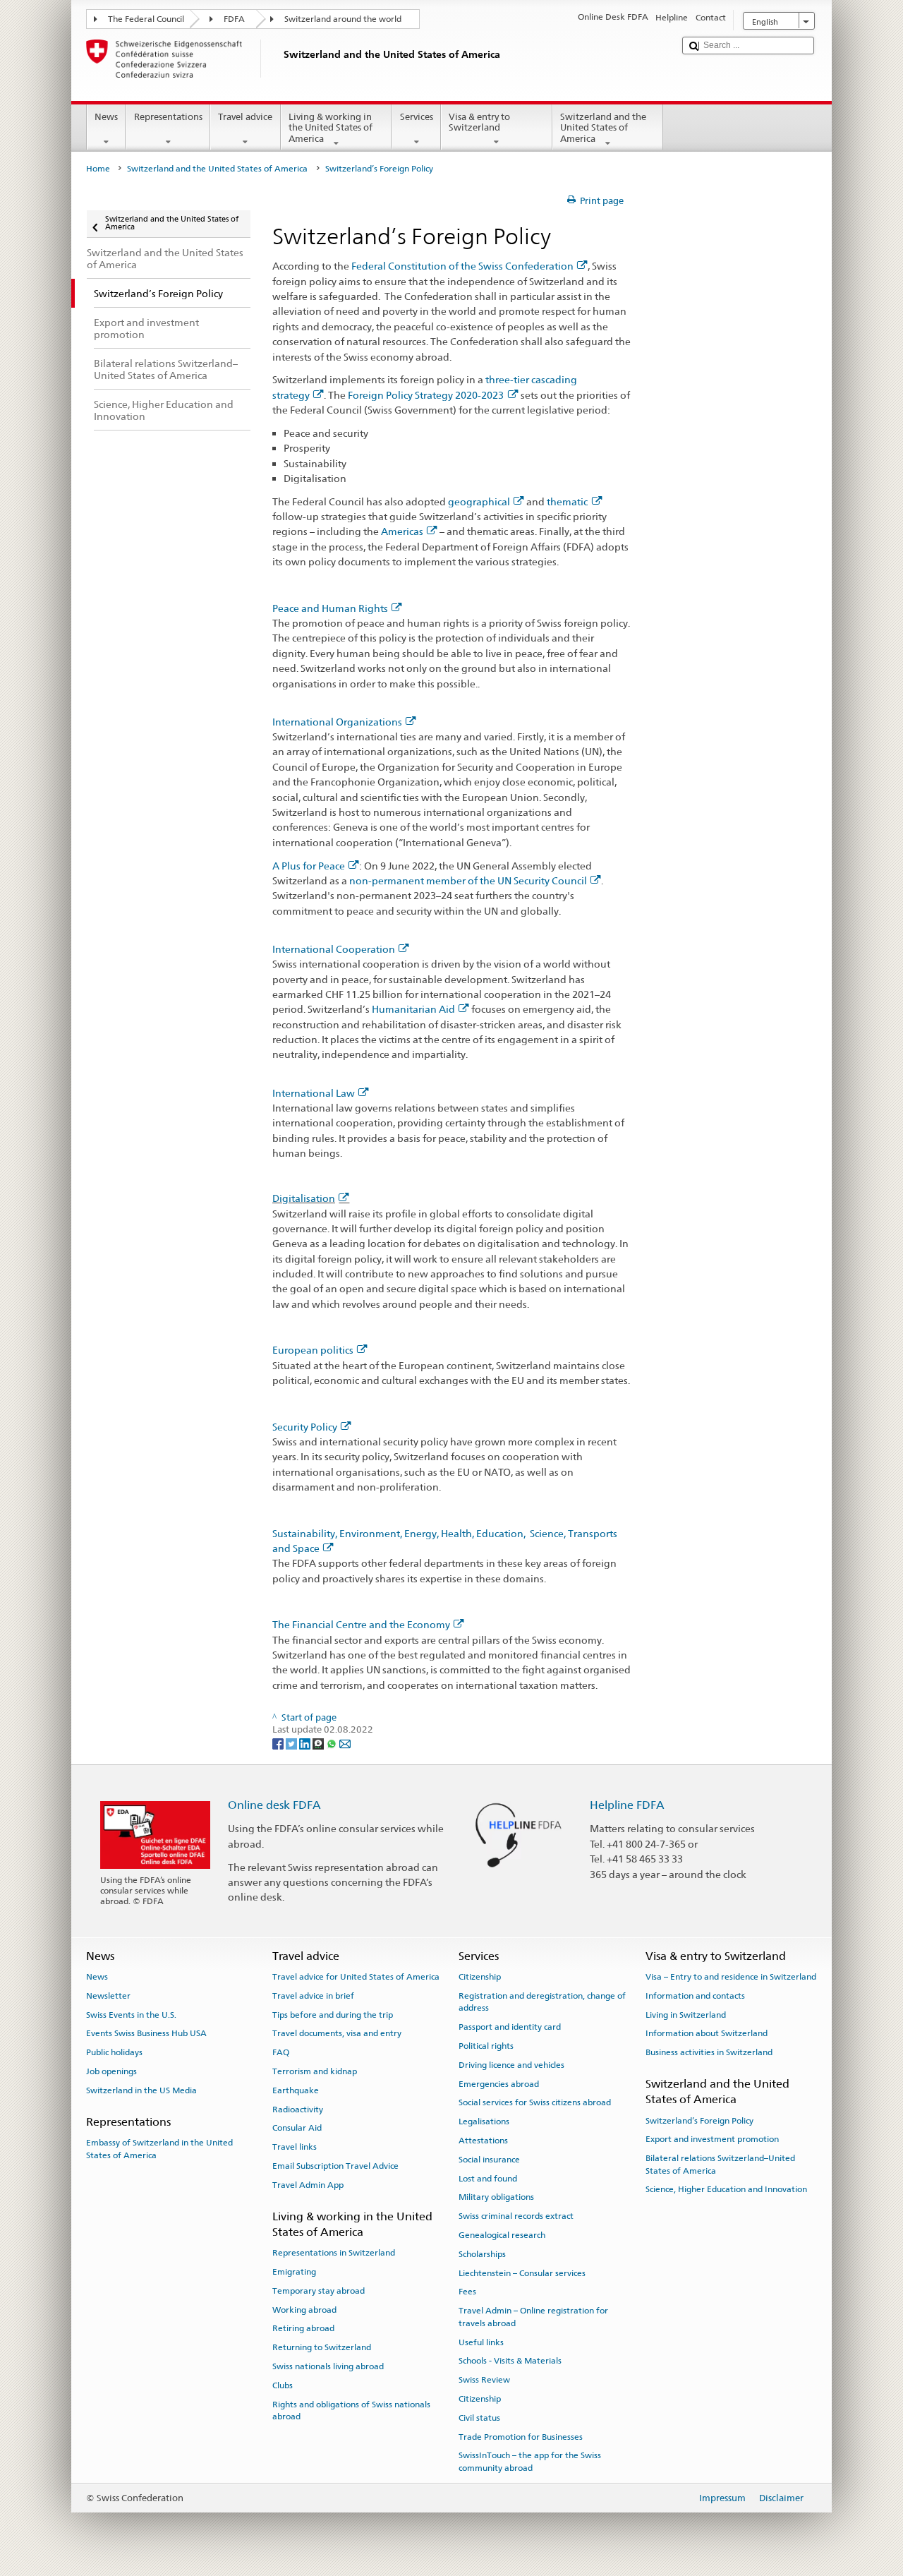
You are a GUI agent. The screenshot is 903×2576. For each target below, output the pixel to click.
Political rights (486, 2046)
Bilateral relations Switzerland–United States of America (720, 2164)
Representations (168, 117)
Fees (467, 2292)
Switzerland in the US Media (141, 2090)
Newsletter (108, 1996)
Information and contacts (695, 1996)
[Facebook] (279, 1743)
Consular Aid (297, 2128)
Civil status (479, 2418)
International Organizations (337, 722)
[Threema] (319, 1743)
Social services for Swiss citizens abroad (535, 2102)
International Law (314, 1093)
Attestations (483, 2141)
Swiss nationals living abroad (328, 2366)
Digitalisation (304, 1198)
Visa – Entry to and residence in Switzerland (731, 1977)
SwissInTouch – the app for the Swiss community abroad (530, 2461)
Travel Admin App (308, 2185)
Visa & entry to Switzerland (479, 122)
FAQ (281, 2052)
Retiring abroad (303, 2328)
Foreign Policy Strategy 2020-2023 (426, 395)
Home (98, 169)
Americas (402, 531)
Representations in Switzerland (334, 2253)
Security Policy (305, 1427)
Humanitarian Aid (413, 1009)
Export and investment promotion (712, 2139)
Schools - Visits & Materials (510, 2361)
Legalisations (484, 2121)
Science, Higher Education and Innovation (726, 2189)
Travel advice (245, 117)
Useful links (481, 2342)
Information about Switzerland (707, 2033)
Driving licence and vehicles (511, 2065)
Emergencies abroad (499, 2083)
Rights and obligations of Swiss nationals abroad (351, 2411)
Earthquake (296, 2090)
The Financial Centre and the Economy (361, 1624)
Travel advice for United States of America (356, 1977)
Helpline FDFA (627, 1805)
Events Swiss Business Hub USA (146, 2033)
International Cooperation (334, 949)
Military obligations (496, 2197)
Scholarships (482, 2254)
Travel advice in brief (313, 1996)
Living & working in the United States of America (331, 128)
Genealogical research (502, 2235)
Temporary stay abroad (319, 2291)
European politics (313, 1350)
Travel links (295, 2147)
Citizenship (480, 1977)
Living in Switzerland (686, 2014)
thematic (567, 501)
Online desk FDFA (274, 1805)
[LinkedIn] (306, 1743)
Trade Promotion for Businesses (521, 2436)
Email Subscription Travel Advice (335, 2166)
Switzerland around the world (343, 19)
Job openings (111, 2071)
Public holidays (114, 2052)
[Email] (345, 1743)
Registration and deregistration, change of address (542, 2002)
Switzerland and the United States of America (603, 128)
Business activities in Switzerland (709, 2052)
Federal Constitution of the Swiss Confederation (462, 266)
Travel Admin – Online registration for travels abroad (533, 2317)
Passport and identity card (510, 2027)
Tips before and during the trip (333, 2014)
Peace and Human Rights (330, 608)
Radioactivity (298, 2109)
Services (417, 117)
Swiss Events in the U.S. (131, 2014)
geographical (479, 501)
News (106, 117)
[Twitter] (292, 1743)
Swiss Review (484, 2380)
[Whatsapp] (333, 1743)
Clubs (283, 2385)
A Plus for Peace (309, 866)
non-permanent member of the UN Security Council (468, 880)
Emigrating (294, 2272)
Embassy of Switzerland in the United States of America (159, 2149)
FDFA (234, 19)
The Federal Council (146, 19)
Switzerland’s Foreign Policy (699, 2120)
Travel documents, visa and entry (337, 2033)
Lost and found (488, 2178)
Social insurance (489, 2160)
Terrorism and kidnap (315, 2071)
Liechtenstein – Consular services (522, 2273)
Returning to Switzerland (322, 2347)
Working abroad (304, 2309)
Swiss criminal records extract (516, 2216)
